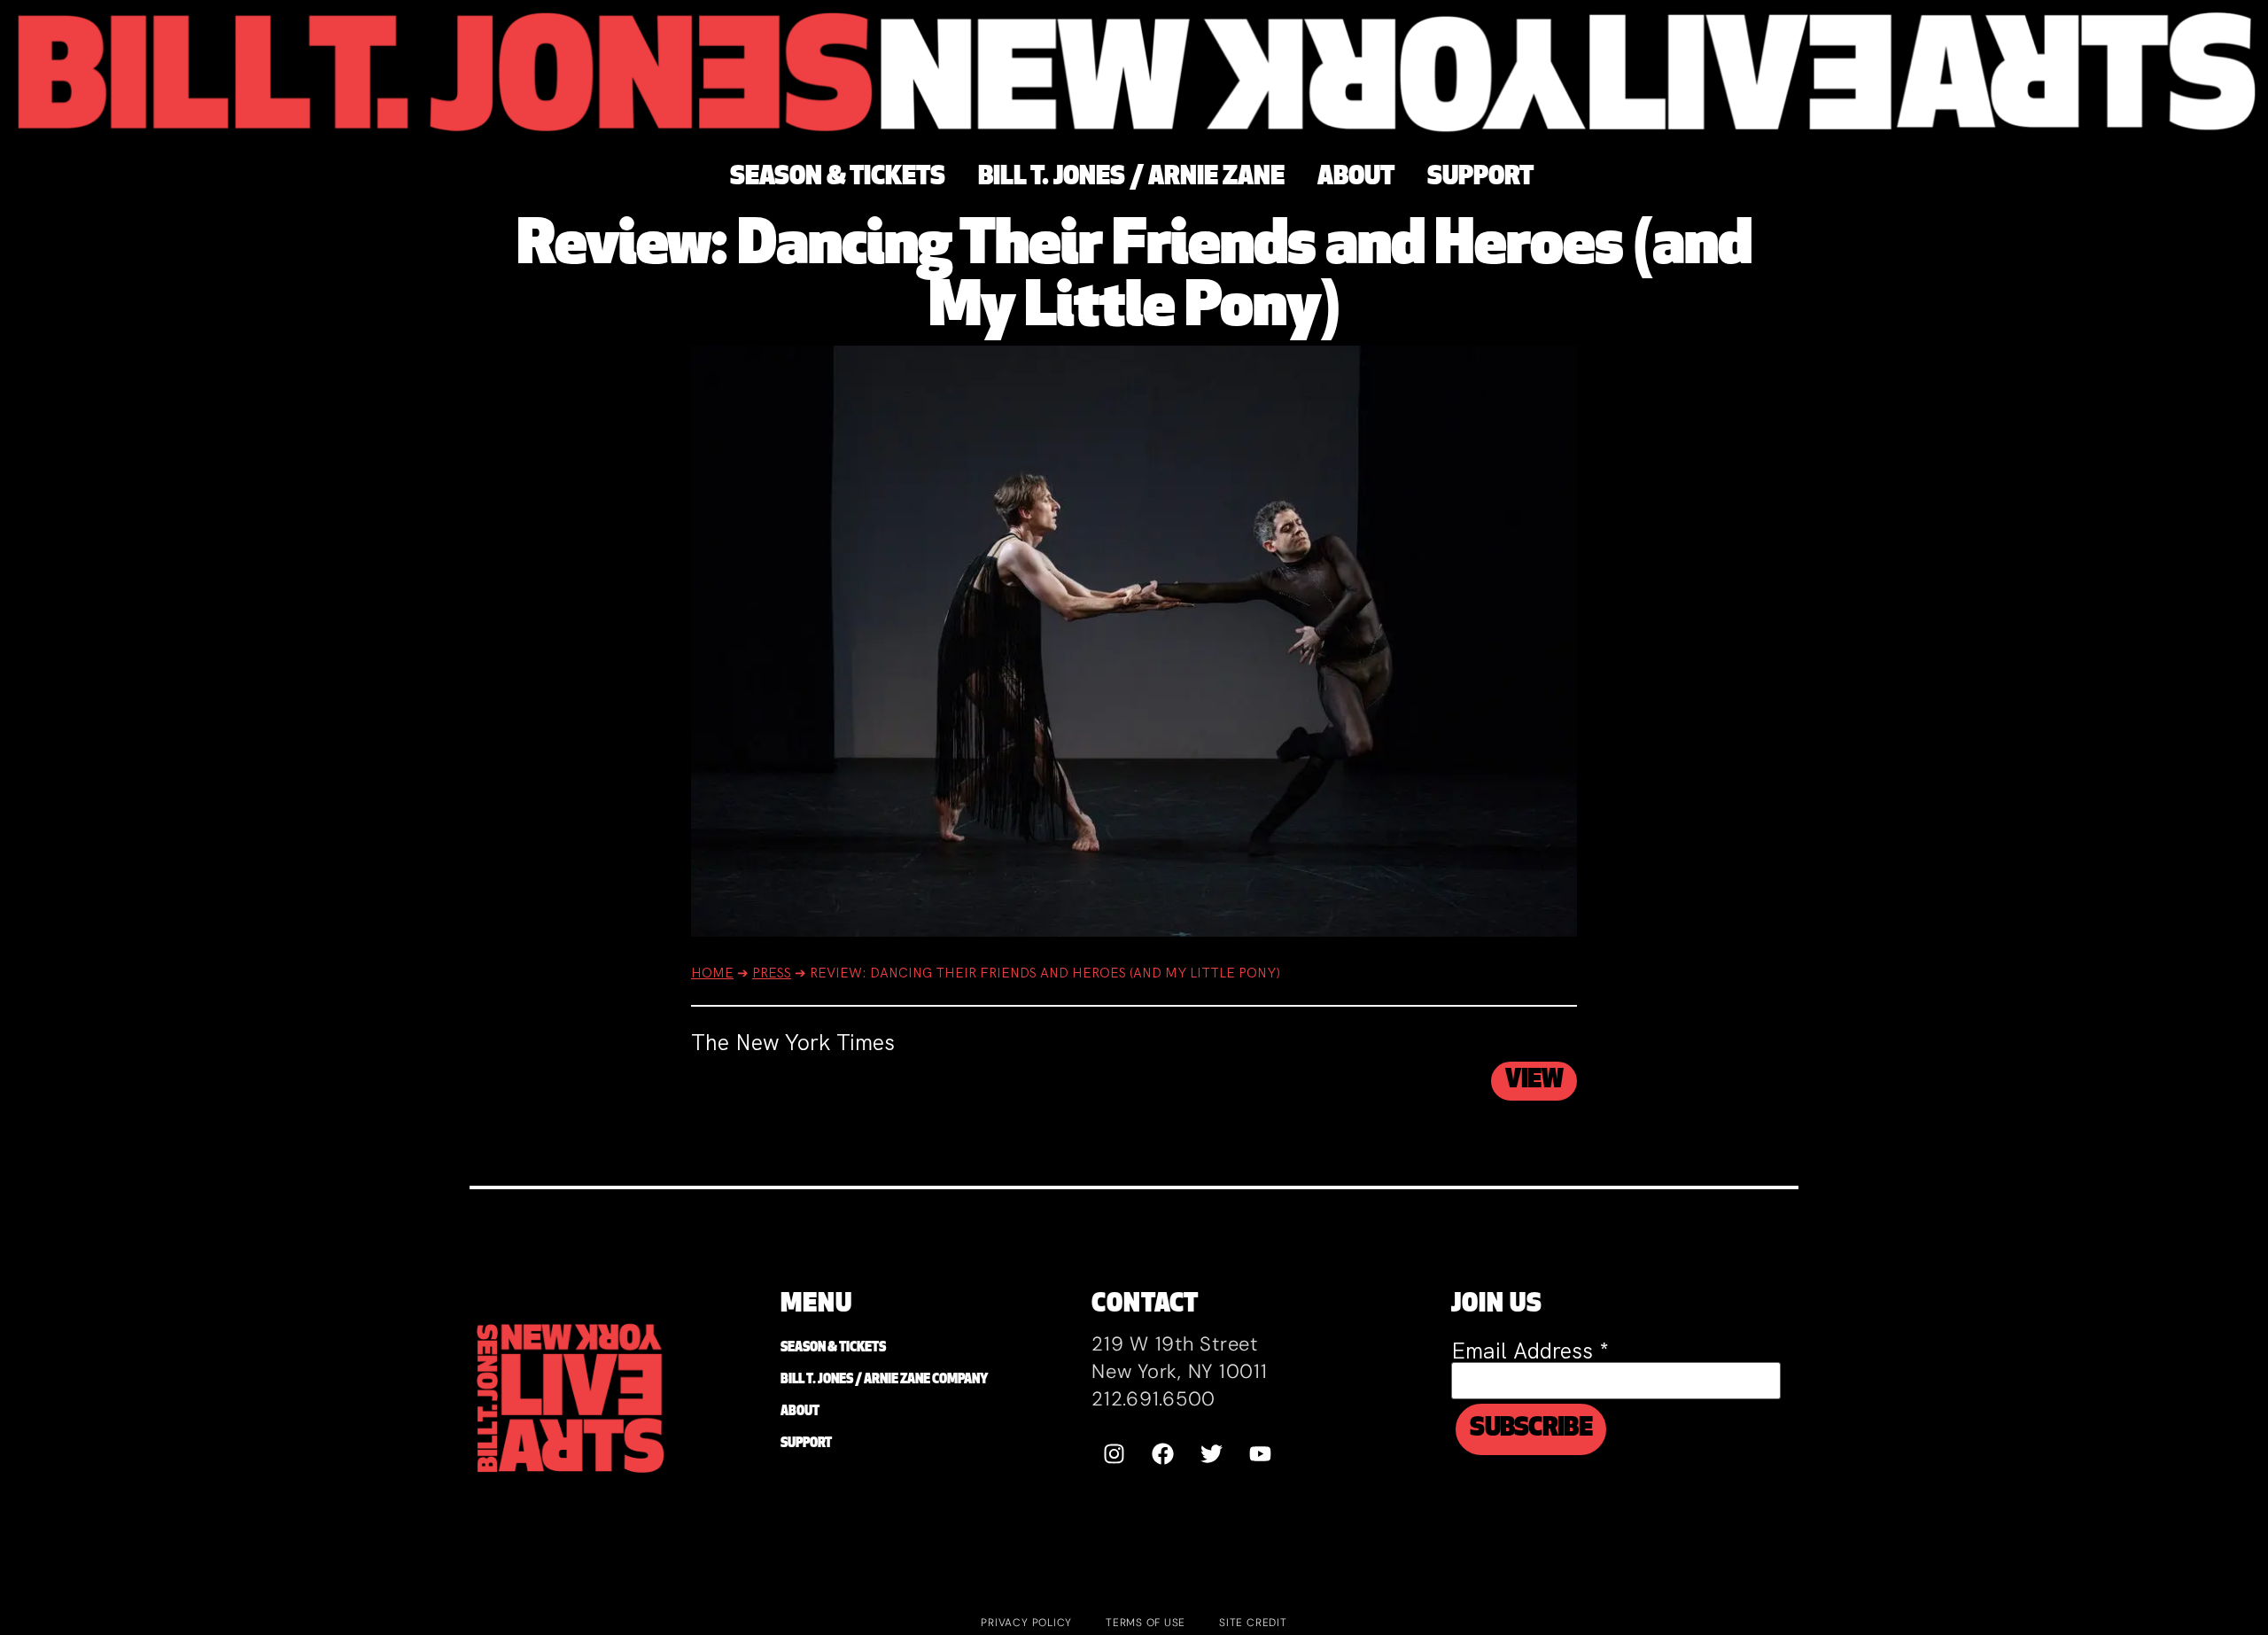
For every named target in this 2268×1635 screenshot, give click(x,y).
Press (772, 973)
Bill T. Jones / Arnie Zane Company (884, 1380)
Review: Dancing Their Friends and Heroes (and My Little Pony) (1134, 279)
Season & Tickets (833, 1348)
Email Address (1530, 1351)
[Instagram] (1114, 1453)
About (800, 1412)
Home (712, 973)
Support (806, 1444)
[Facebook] (1162, 1453)
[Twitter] (1211, 1453)
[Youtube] (1260, 1453)
